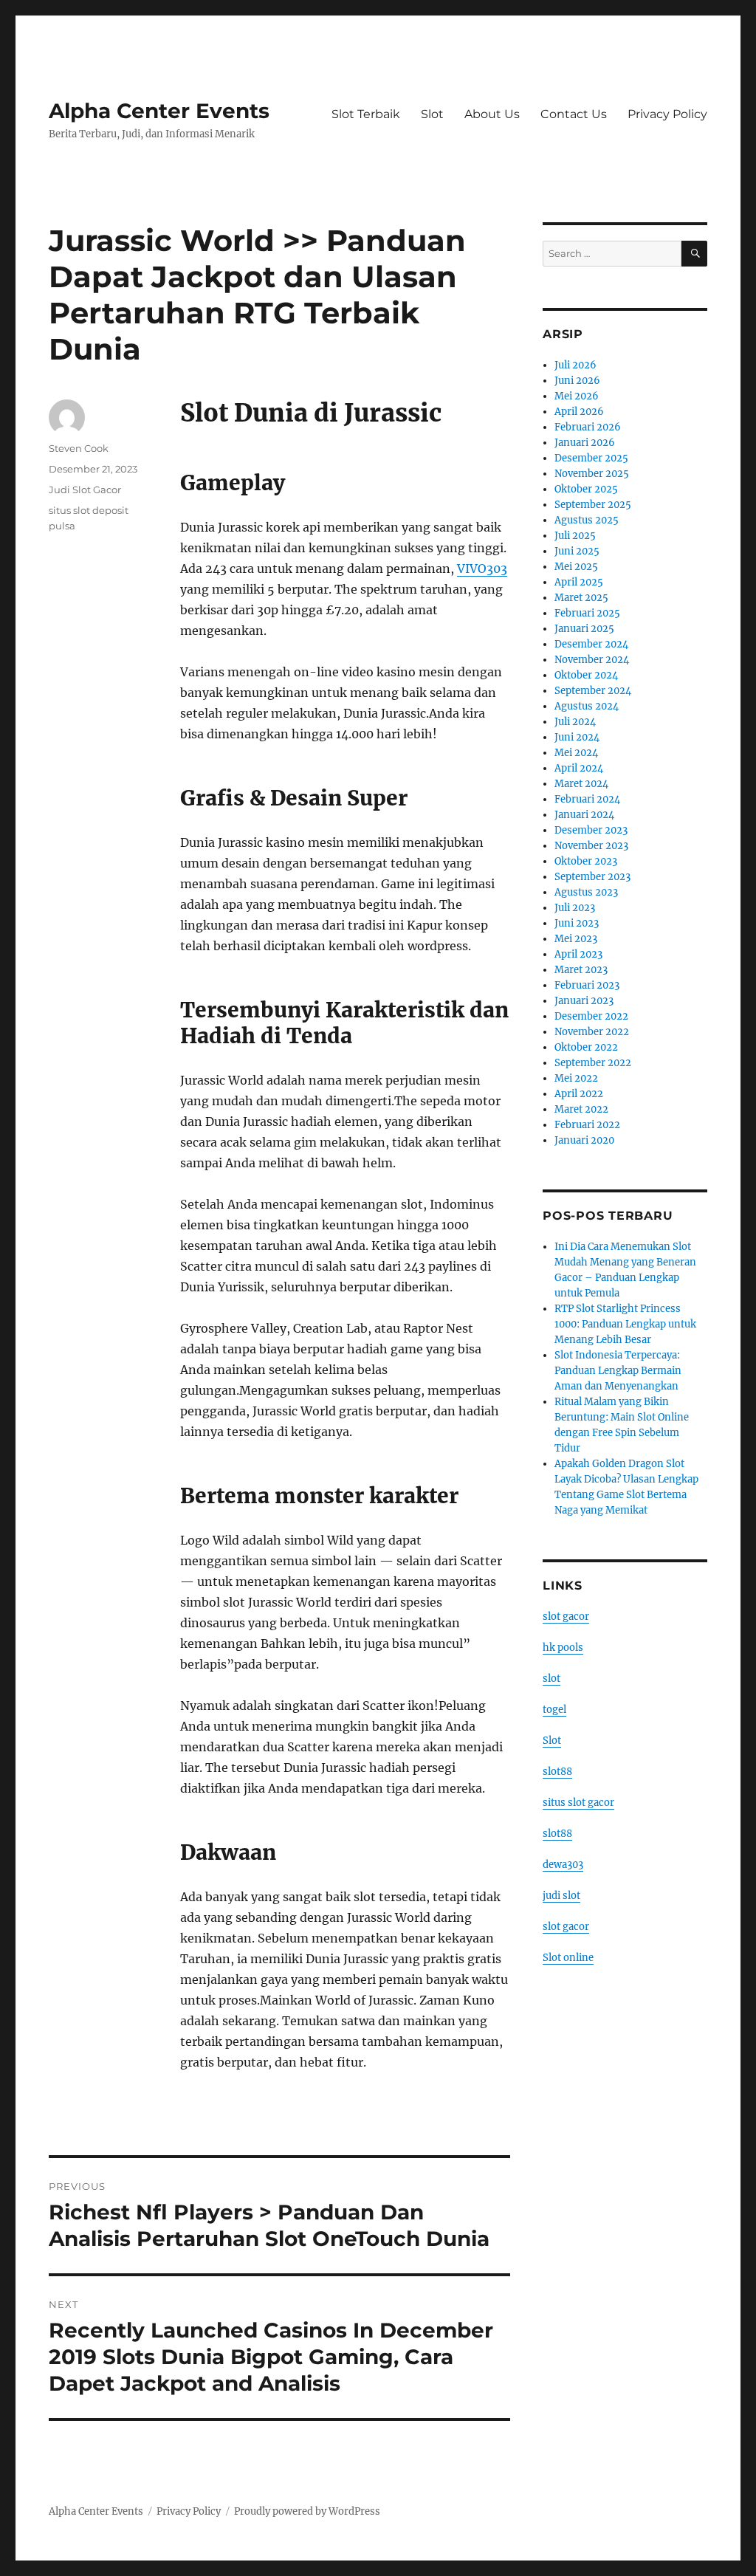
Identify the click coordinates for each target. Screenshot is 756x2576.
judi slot (561, 1896)
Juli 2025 (575, 536)
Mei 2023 (576, 939)
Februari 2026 (588, 427)
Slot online (568, 1958)
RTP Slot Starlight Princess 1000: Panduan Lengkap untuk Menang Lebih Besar (625, 1324)
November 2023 (591, 846)
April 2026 (579, 412)
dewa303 (563, 1865)
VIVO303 (482, 569)
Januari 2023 (584, 1001)
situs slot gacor (578, 1803)
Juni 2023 (577, 923)
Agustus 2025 (587, 520)
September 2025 (593, 505)
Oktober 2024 (586, 675)
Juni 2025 (577, 551)
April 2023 (578, 954)
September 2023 (592, 877)
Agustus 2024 (587, 706)
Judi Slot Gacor (85, 490)
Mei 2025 (576, 567)
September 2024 (593, 691)
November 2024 (592, 660)
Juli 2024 (575, 722)
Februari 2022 (587, 1125)
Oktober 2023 (586, 861)
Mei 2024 (576, 753)
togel (554, 1710)
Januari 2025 (584, 629)
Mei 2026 (577, 396)
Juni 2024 (577, 737)
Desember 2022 (591, 1016)
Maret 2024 (581, 784)
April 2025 (579, 582)
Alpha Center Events (159, 111)
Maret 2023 (581, 970)
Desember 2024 (591, 644)
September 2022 (593, 1063)
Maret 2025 (581, 598)
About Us (492, 114)
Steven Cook (79, 448)
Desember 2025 (591, 458)
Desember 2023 (591, 830)
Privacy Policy (667, 114)
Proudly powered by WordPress (307, 2511)
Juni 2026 (577, 381)
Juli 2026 (575, 365)
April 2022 (579, 1094)
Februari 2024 (587, 799)
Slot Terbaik (366, 114)
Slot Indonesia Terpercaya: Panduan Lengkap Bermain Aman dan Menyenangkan (618, 1371)
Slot (432, 114)
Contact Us (574, 114)
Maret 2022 (581, 1109)
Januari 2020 (584, 1140)
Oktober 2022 (586, 1047)
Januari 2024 (584, 815)
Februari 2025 (587, 613)
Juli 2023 (575, 908)
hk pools (563, 1648)
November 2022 (592, 1032)
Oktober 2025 (586, 489)
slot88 (557, 1772)
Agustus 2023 (586, 892)
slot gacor (566, 1617)
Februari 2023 (587, 985)
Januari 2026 (585, 443)
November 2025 (592, 474)
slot (551, 1679)
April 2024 (579, 768)
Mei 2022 (576, 1078)
